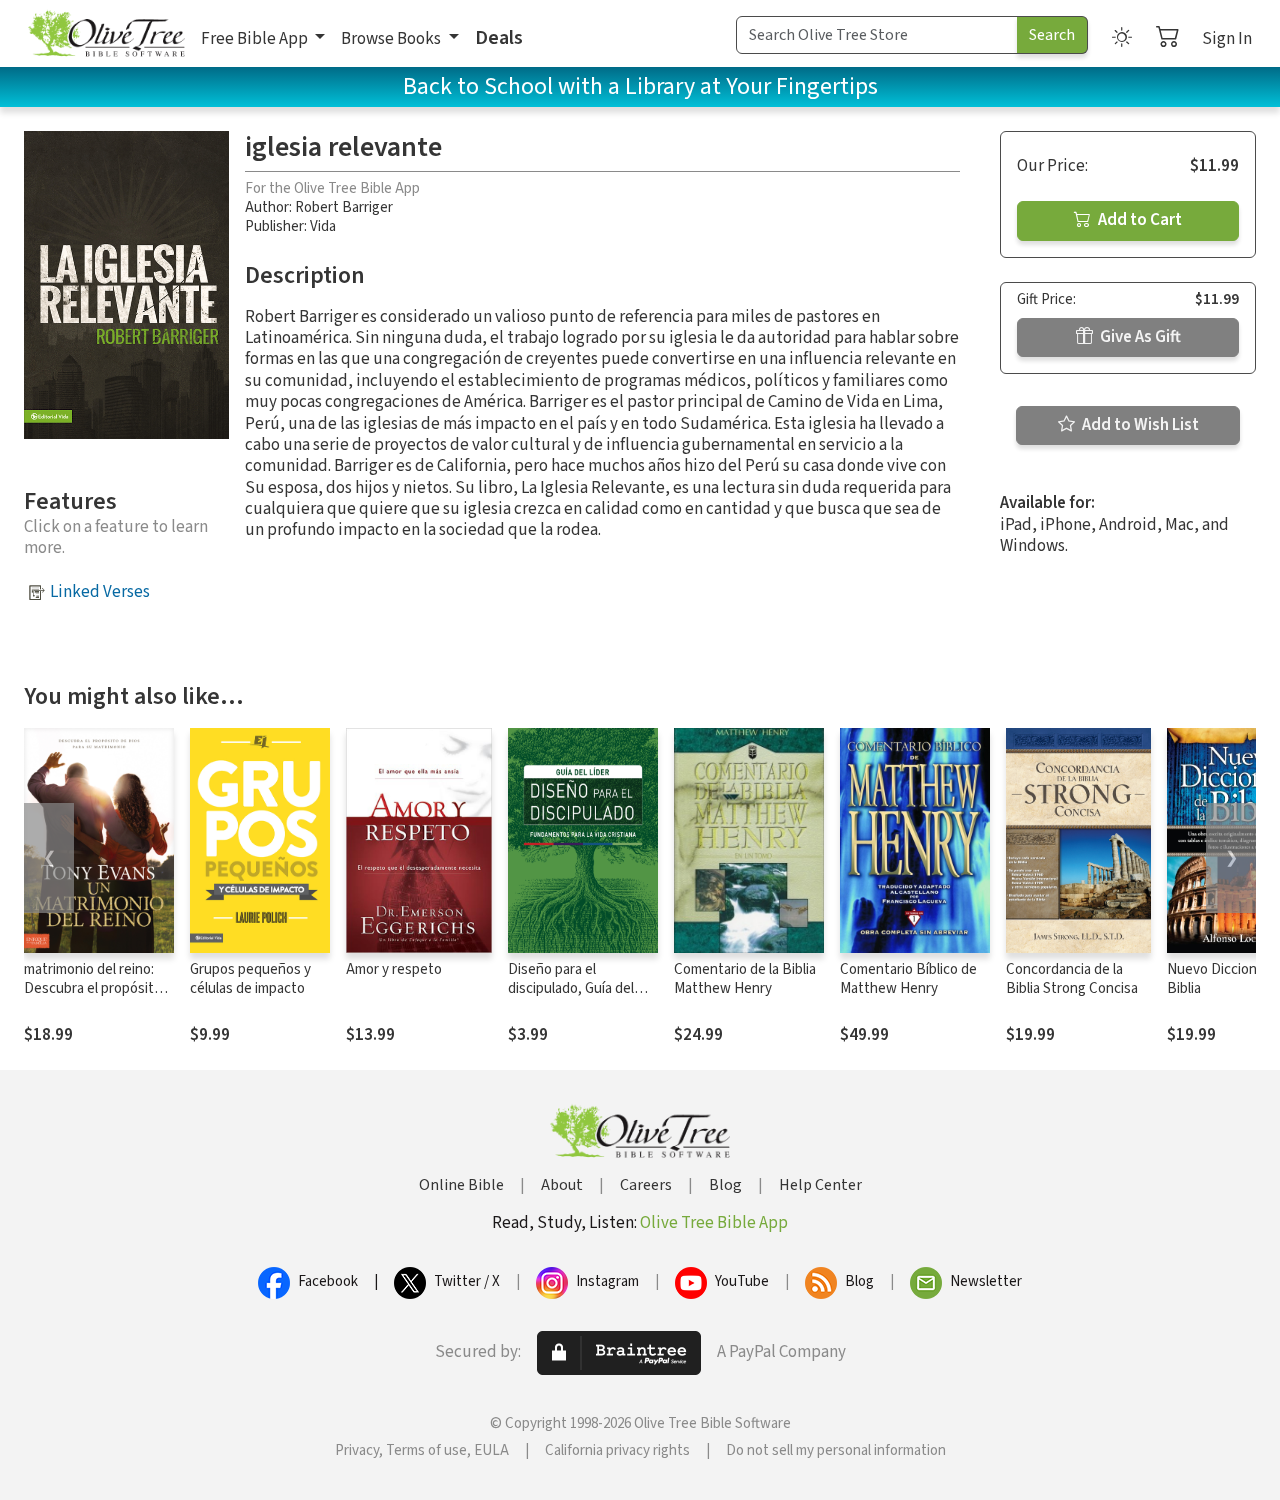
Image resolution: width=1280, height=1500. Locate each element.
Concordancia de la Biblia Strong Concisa (1072, 979)
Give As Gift (1139, 337)
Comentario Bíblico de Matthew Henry (908, 979)
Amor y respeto (394, 969)
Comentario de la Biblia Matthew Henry (745, 979)
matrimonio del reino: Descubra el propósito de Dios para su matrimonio (93, 998)
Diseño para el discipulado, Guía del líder (571, 988)
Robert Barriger (344, 207)
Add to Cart (1138, 220)
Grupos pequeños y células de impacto (250, 979)
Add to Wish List (1139, 425)
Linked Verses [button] (100, 592)
